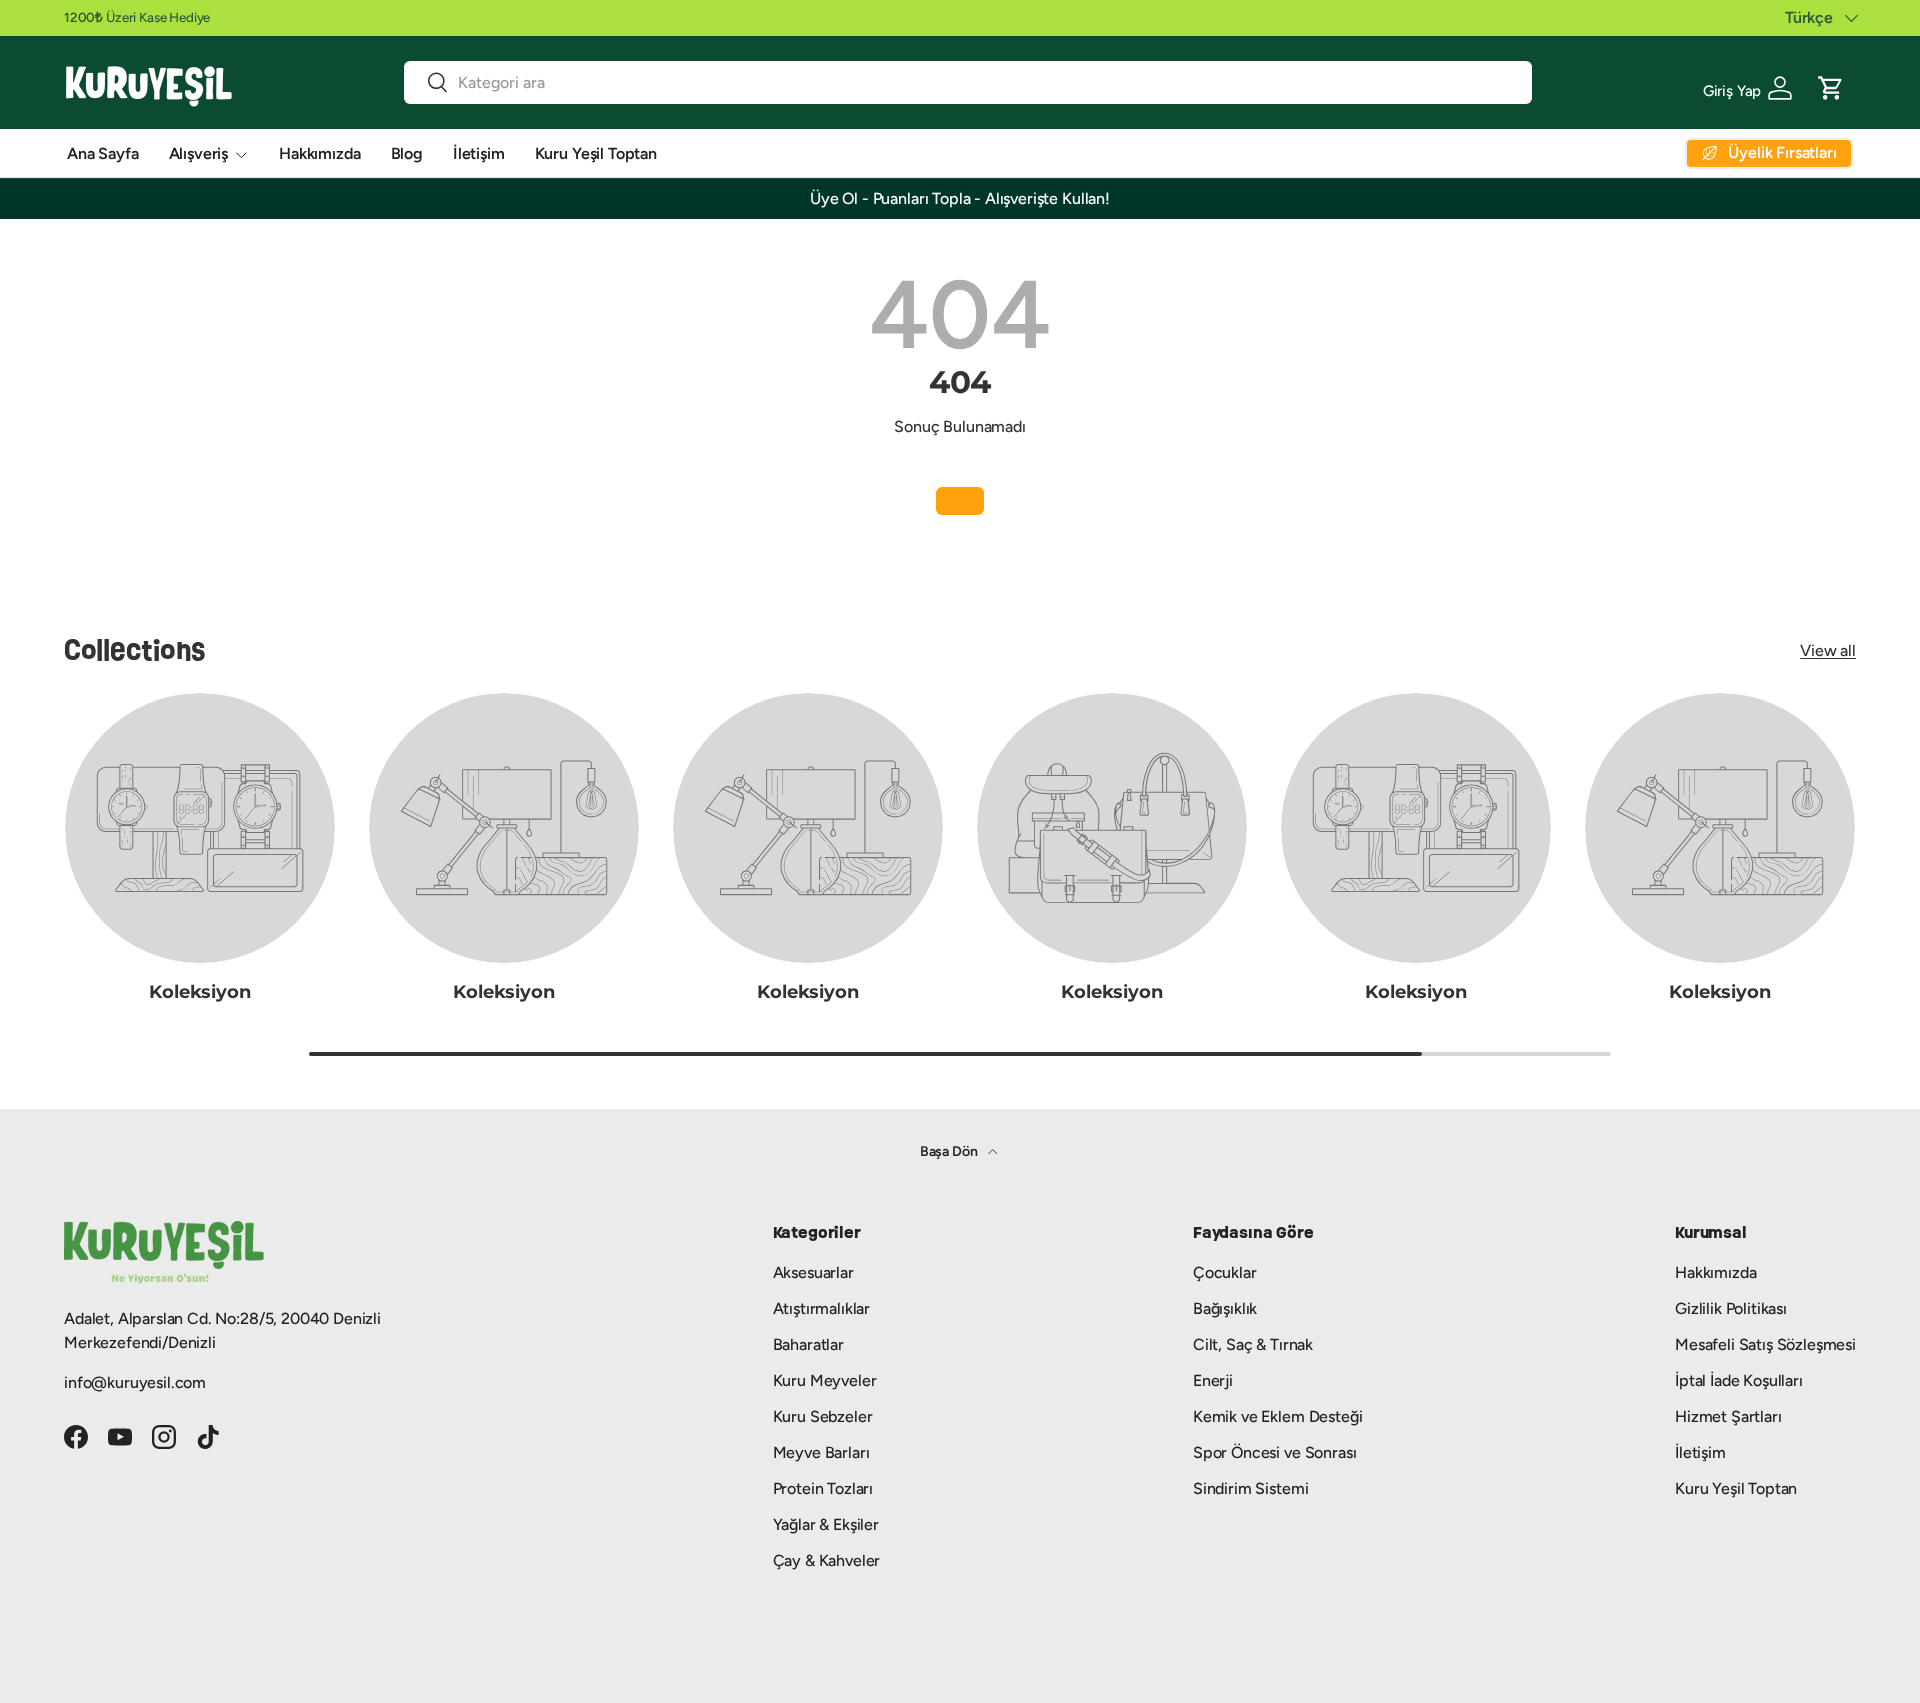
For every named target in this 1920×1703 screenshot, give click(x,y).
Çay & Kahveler (827, 1560)
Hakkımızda (319, 153)
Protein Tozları (823, 1488)
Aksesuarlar (813, 1272)
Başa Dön (950, 1151)
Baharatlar (808, 1344)
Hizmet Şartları (1728, 1416)
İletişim (479, 153)
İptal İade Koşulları (1739, 1380)
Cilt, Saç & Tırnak (1253, 1344)
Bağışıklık (1225, 1308)
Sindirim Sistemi (1250, 1488)
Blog (407, 153)
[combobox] (968, 82)
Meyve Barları (821, 1452)
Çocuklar (1225, 1272)
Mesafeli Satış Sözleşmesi (1765, 1344)
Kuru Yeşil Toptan (596, 153)
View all (1828, 650)
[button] (1831, 86)
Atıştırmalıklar (822, 1308)
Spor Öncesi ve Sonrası (1274, 1452)
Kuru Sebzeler (823, 1416)
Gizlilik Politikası (1731, 1308)
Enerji (1213, 1380)
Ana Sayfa (103, 153)
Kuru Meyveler (825, 1380)
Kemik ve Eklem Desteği (1277, 1416)
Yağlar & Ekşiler (826, 1524)
